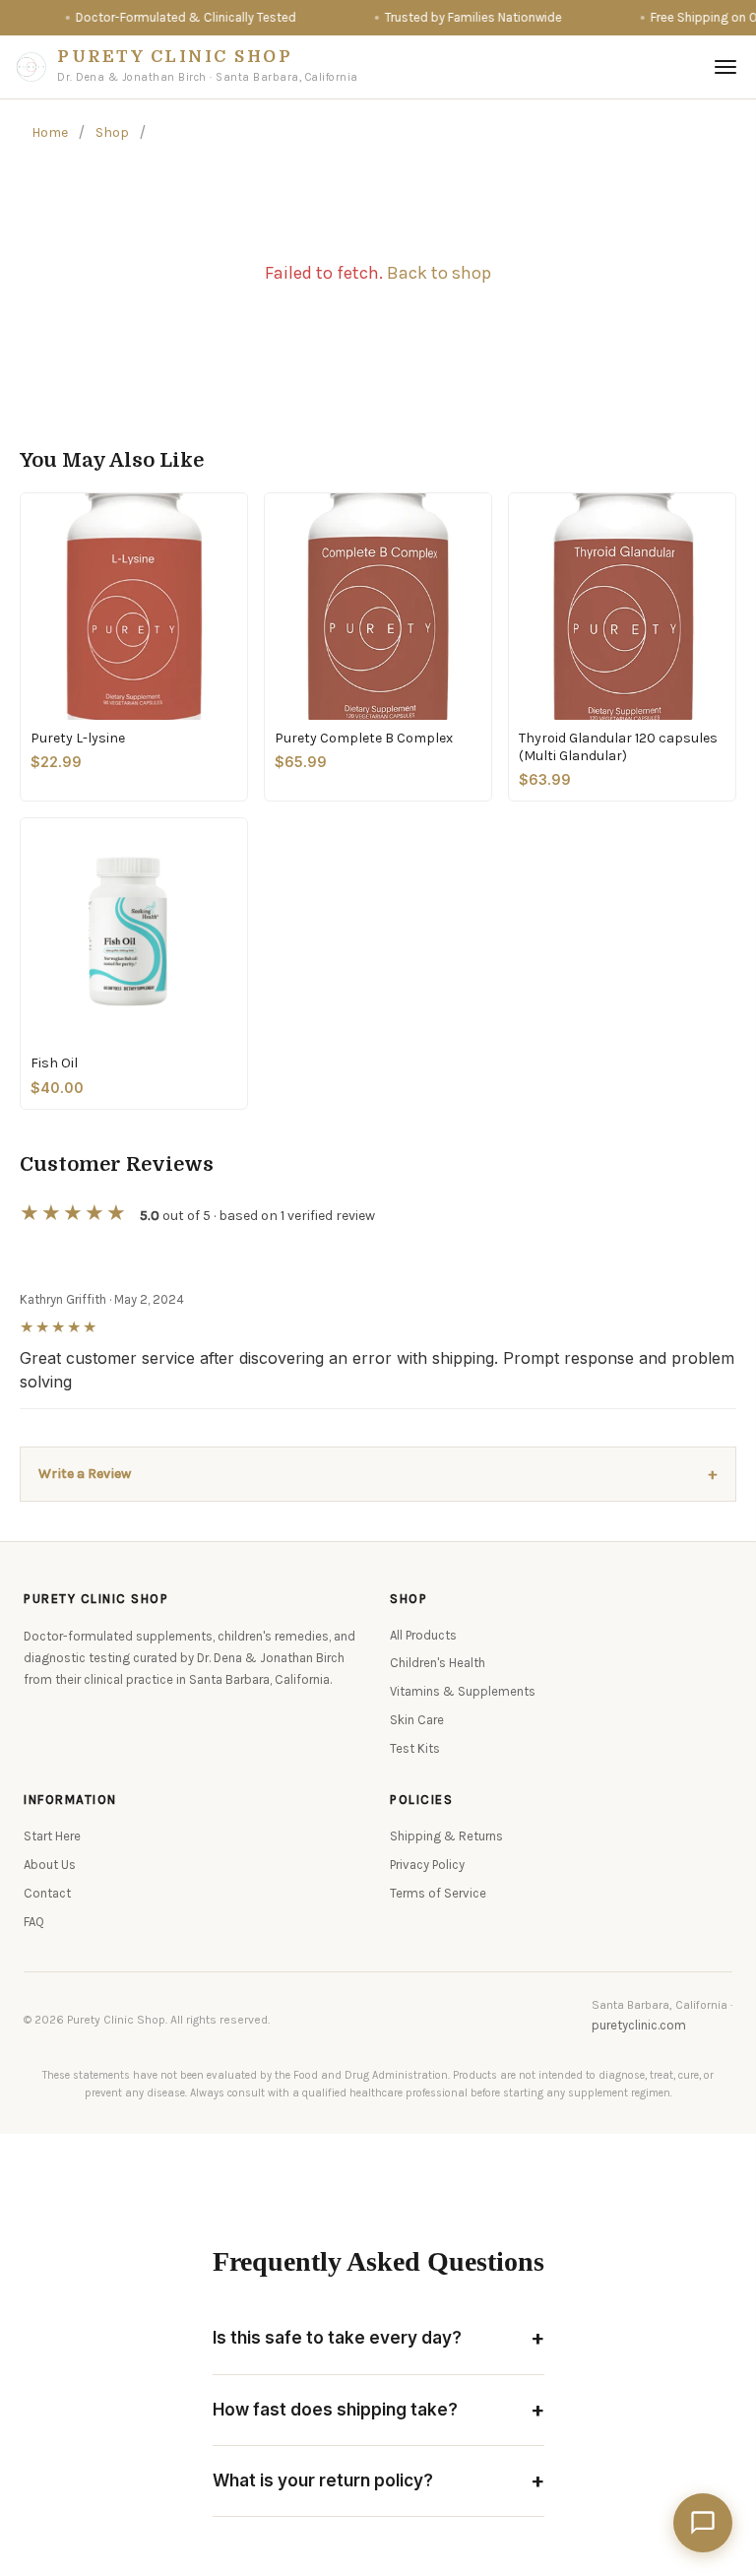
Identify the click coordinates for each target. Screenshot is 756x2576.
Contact (47, 1893)
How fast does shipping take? (378, 2410)
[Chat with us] (703, 2523)
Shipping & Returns (446, 1836)
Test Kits (415, 1748)
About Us (50, 1865)
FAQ (34, 1922)
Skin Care (417, 1720)
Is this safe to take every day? (378, 2338)
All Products (423, 1635)
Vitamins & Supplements (463, 1691)
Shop (112, 132)
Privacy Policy (427, 1865)
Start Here (52, 1836)
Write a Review (378, 1474)
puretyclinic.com (639, 2025)
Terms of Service (438, 1893)
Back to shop (439, 273)
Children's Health (438, 1663)
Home (50, 132)
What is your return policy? (378, 2480)
